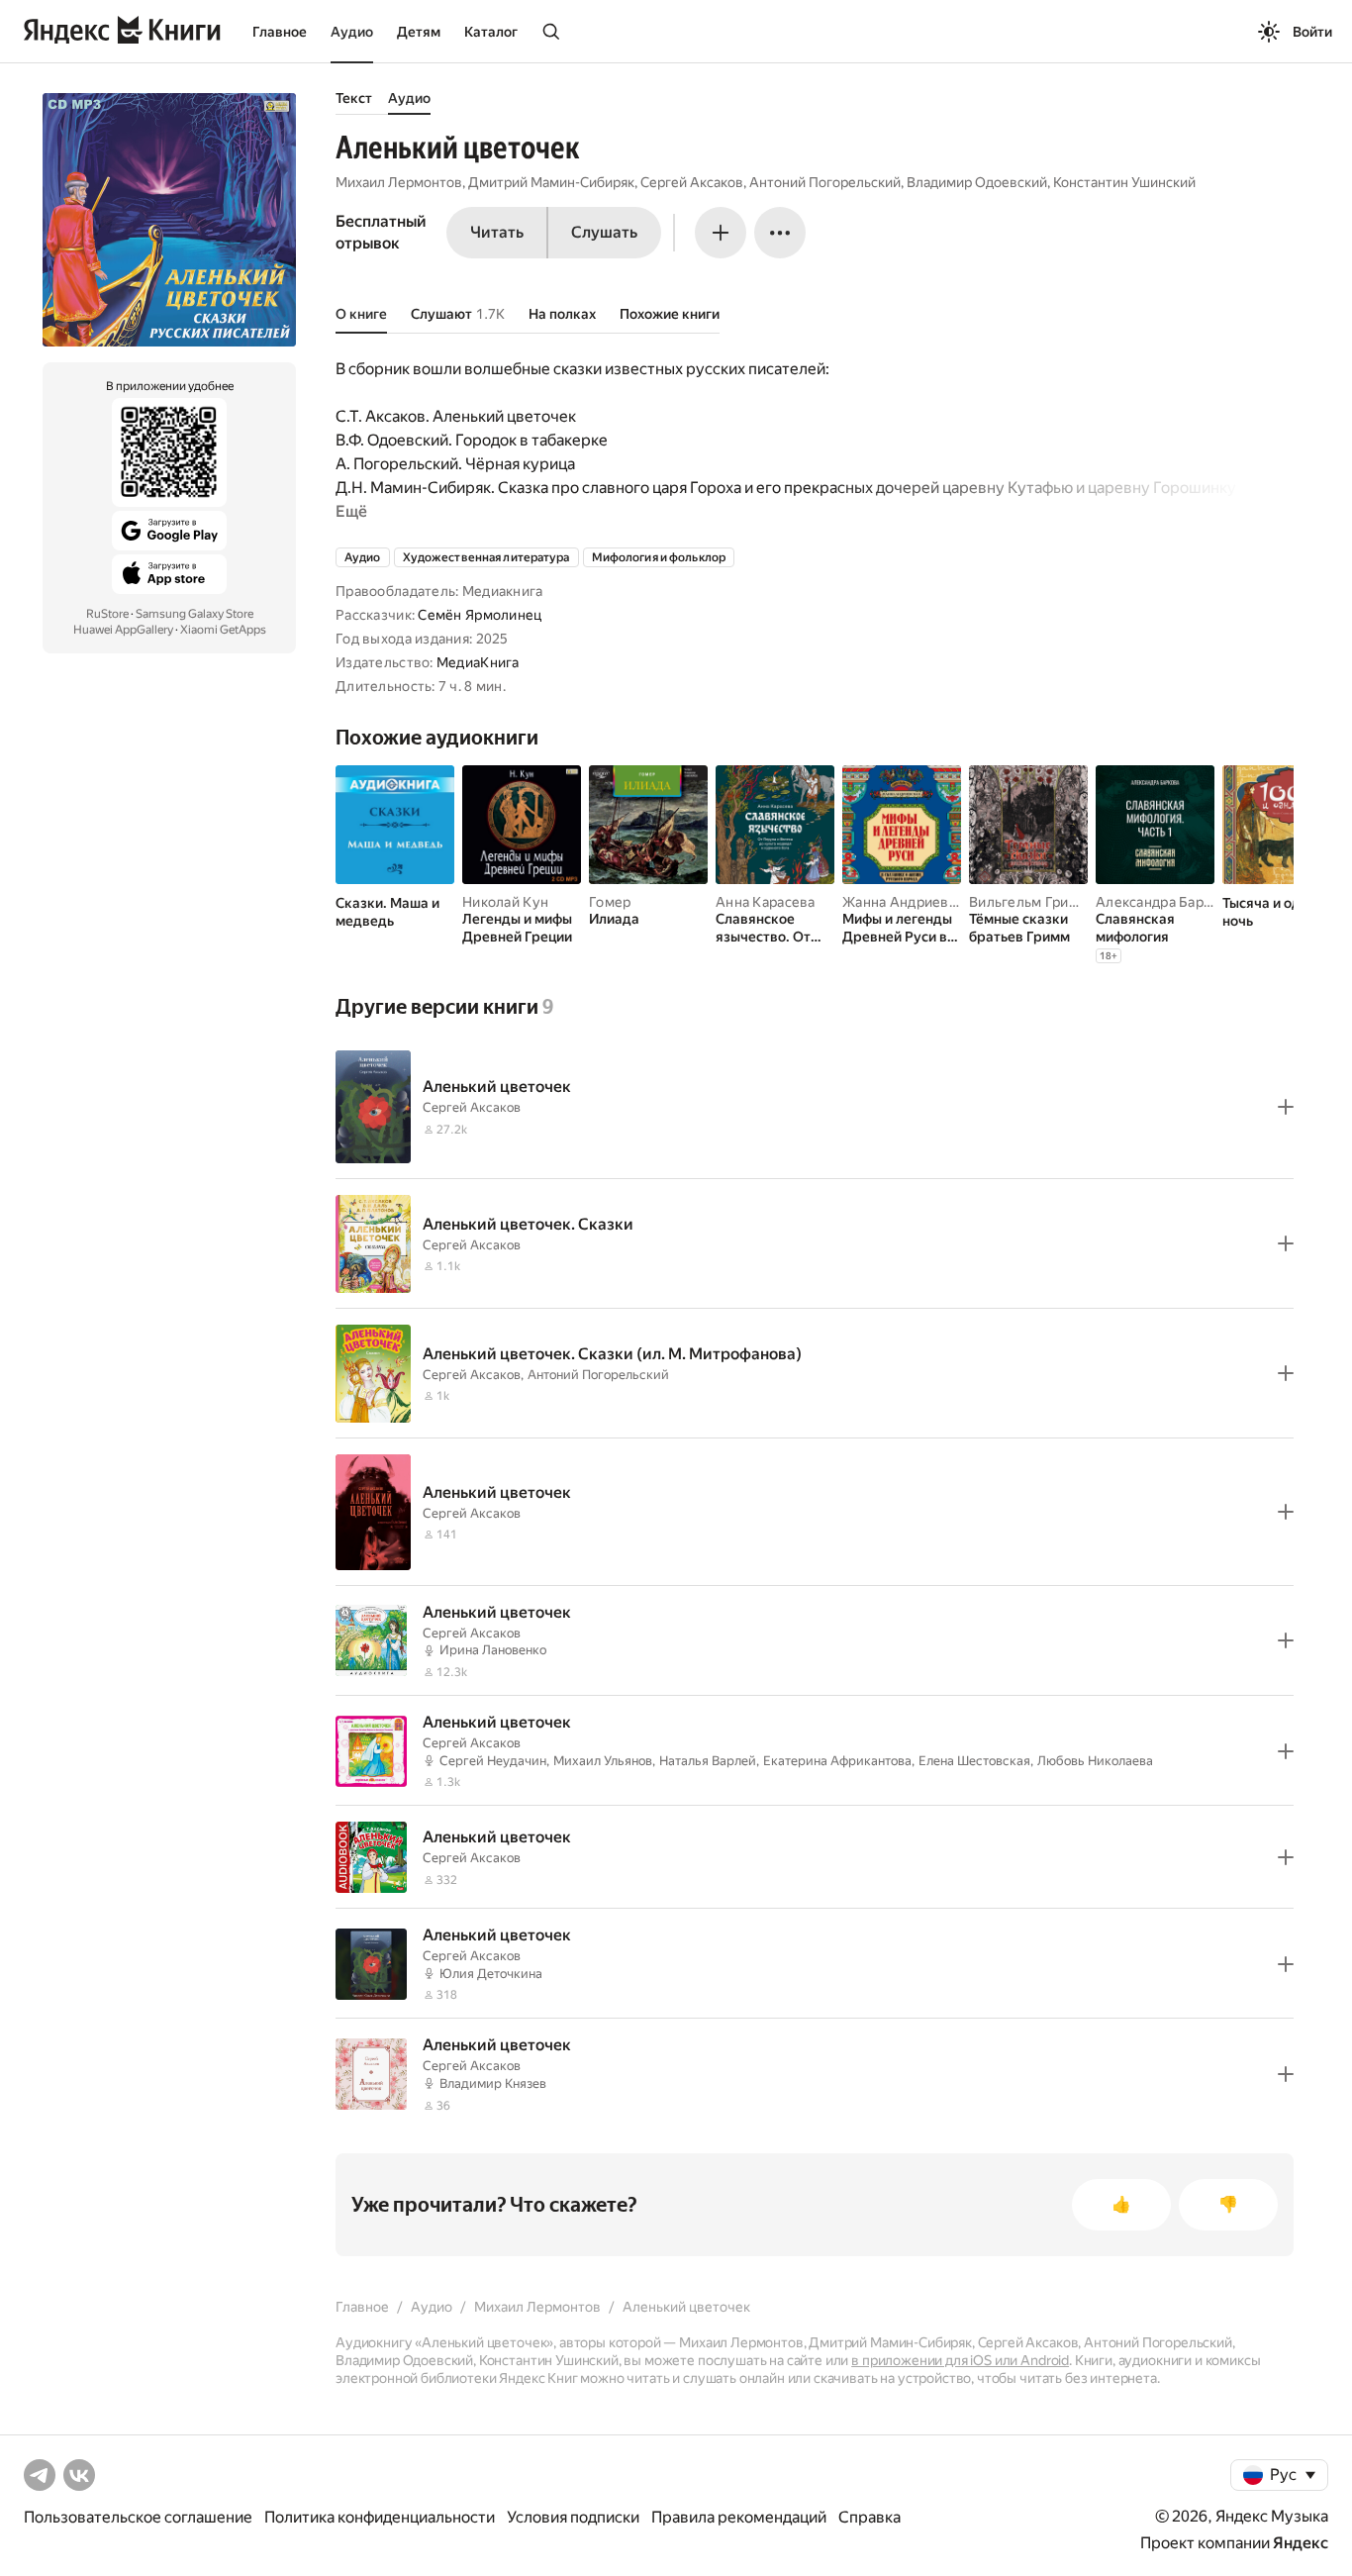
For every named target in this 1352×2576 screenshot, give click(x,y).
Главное (280, 32)
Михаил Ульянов (603, 1761)
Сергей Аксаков (692, 182)
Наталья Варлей (708, 1761)
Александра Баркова (1165, 902)
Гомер (610, 902)
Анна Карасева (766, 902)
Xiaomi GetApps (223, 630)
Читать (497, 232)
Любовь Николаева (1095, 1761)
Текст (354, 98)
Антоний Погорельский (825, 182)
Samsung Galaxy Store (194, 614)
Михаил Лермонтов (399, 182)
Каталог (491, 32)
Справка (869, 2517)
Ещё (351, 511)
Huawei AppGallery (123, 630)
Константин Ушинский (1124, 182)
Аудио (352, 32)
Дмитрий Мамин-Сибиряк (551, 182)
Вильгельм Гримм (1029, 902)
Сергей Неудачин (493, 1761)
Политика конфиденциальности (380, 2517)
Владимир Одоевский (977, 182)
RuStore (107, 614)
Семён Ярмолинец (480, 615)
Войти (1312, 32)
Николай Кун (505, 902)
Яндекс (1301, 2543)
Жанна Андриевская (910, 902)
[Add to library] (1286, 1107)
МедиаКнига (478, 662)
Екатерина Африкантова (837, 1761)
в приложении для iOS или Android (960, 2360)
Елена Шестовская (974, 1761)
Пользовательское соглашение (138, 2517)
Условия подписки (573, 2517)
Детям (419, 32)
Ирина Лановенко (493, 1650)
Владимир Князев (493, 2083)
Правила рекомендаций (739, 2517)
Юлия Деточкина (491, 1974)
